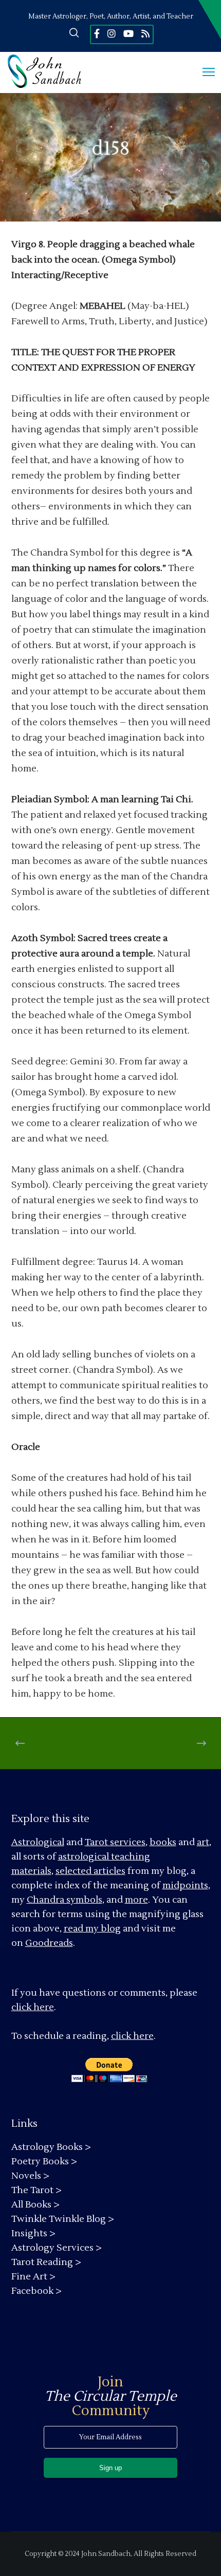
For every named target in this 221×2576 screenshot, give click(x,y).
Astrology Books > (51, 2147)
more (136, 1900)
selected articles (90, 1871)
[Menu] (204, 72)
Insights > (33, 2233)
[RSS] (145, 33)
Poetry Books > (44, 2161)
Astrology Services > (57, 2248)
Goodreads (49, 1943)
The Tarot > (36, 2190)
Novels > (30, 2176)
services (128, 1842)
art (203, 1842)
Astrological (38, 1842)
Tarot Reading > (46, 2262)
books (163, 1842)
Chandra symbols (65, 1900)
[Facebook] (97, 33)
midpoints (185, 1885)
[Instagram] (112, 33)
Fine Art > (33, 2277)
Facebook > (36, 2291)
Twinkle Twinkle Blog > (63, 2219)
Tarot (96, 1842)
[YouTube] (128, 33)
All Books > (35, 2205)
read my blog (92, 1929)
